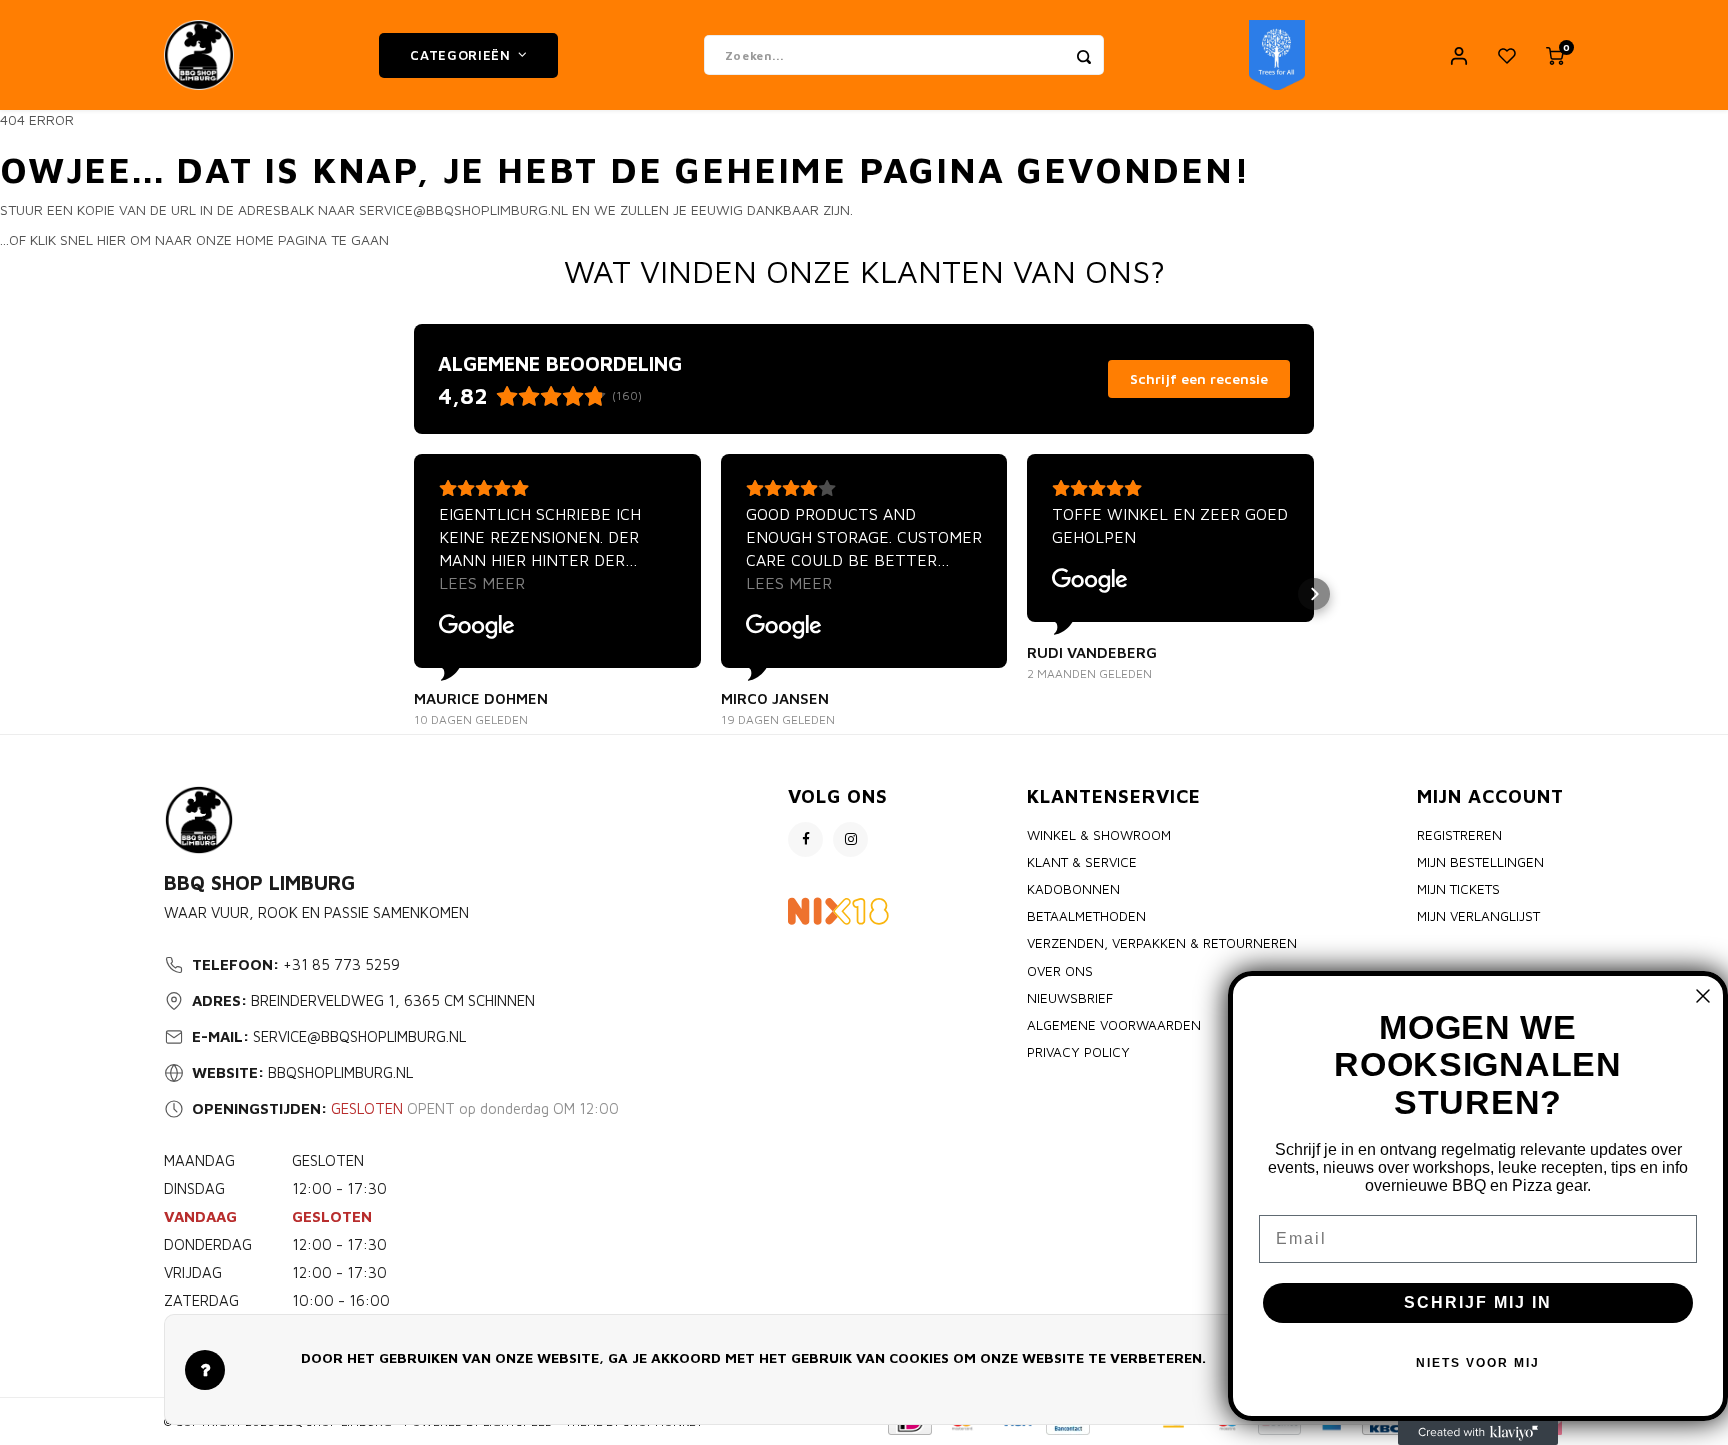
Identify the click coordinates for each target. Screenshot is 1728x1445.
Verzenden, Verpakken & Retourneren (1162, 943)
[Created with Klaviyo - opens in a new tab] (1478, 1433)
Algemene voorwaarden (1114, 1025)
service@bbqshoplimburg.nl (359, 1036)
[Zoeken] (1084, 55)
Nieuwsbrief (1070, 998)
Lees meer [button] (482, 583)
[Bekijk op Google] (477, 627)
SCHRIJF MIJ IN (1478, 1302)
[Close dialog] (1703, 996)
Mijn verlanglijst (1478, 916)
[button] (414, 594)
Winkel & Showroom (1099, 835)
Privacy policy (1078, 1052)
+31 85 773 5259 (341, 964)
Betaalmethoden (1086, 916)
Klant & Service (1082, 862)
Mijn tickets (1458, 889)
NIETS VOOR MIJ (1478, 1363)
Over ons (1060, 971)
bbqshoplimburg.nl (340, 1072)
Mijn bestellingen (1480, 862)
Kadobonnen (1073, 889)
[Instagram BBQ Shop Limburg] (850, 839)
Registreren (1459, 835)
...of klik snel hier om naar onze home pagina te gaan (194, 239)
